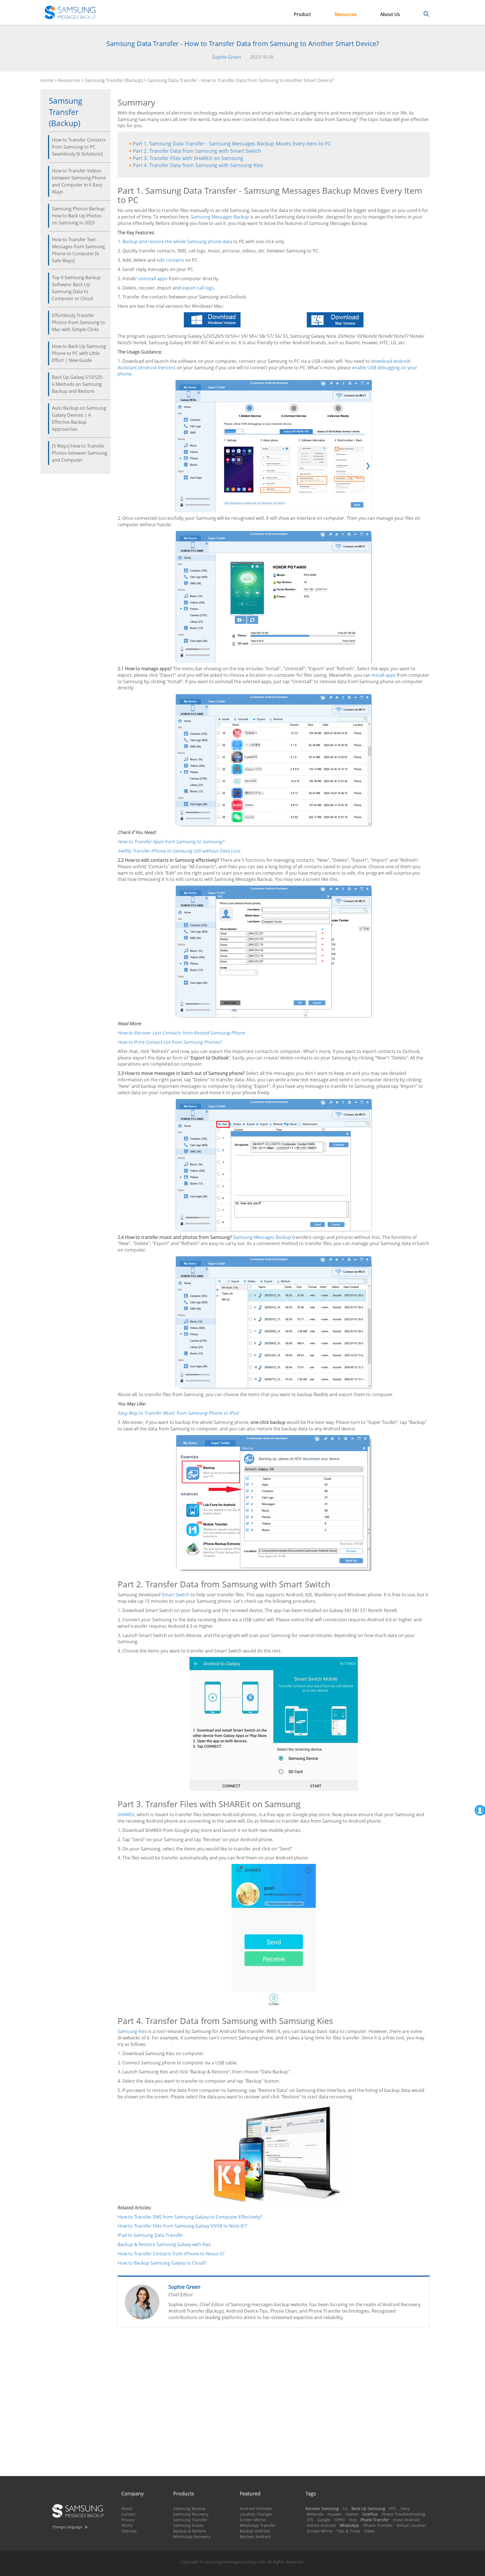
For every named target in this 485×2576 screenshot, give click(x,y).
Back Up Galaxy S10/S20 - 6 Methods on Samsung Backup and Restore (78, 384)
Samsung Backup (189, 2508)
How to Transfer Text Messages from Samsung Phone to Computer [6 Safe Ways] (78, 250)
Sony (405, 2508)
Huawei (335, 2514)
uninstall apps (153, 279)
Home (47, 80)
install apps (384, 675)
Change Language (67, 2527)
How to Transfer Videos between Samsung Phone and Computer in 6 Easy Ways (79, 181)
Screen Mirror (253, 2520)
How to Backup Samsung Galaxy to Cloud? (162, 2263)
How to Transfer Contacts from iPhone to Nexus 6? (171, 2254)
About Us (390, 14)
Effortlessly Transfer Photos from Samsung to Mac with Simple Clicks (78, 322)
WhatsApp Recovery (192, 2537)
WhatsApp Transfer (258, 2525)
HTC (393, 2508)
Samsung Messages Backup (220, 217)
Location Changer (256, 2514)
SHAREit (126, 1814)
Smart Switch (176, 1595)
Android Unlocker (256, 2508)
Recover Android (255, 2537)
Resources (346, 14)
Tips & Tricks (349, 2531)
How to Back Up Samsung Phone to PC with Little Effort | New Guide (79, 353)
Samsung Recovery (191, 2514)
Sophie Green (227, 57)
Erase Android (406, 2520)
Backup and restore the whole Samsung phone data (177, 241)
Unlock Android (321, 2525)
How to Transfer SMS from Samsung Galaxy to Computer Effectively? (190, 2217)
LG (345, 2508)
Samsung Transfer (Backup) (114, 80)
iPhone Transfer (378, 2525)
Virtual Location (411, 2525)
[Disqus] (274, 2404)
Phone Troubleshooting (403, 2514)
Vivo (353, 2520)
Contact (128, 2514)
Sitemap (129, 2531)
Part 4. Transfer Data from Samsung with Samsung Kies (198, 165)
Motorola (315, 2514)
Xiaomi (352, 2514)
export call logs (198, 288)
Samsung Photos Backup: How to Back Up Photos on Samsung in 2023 (79, 216)
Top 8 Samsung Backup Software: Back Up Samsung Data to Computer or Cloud (76, 288)
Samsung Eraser (188, 2525)
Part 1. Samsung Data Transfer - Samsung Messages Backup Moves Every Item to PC (232, 143)
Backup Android (255, 2531)
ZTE (310, 2520)
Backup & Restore (190, 2531)
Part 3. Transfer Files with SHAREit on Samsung (188, 158)
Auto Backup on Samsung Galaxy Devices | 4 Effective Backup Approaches (79, 419)
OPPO (340, 2520)
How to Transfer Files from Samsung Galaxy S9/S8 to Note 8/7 (182, 2226)
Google (324, 2520)
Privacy (128, 2520)
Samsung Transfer (190, 2520)
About (127, 2508)
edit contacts (170, 260)
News (370, 2531)
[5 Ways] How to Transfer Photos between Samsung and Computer (80, 453)
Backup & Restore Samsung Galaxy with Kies (164, 2244)
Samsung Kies (132, 2031)
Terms (127, 2525)
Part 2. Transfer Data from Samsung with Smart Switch (197, 151)
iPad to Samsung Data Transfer (150, 2235)
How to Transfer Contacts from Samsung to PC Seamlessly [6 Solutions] (79, 147)
